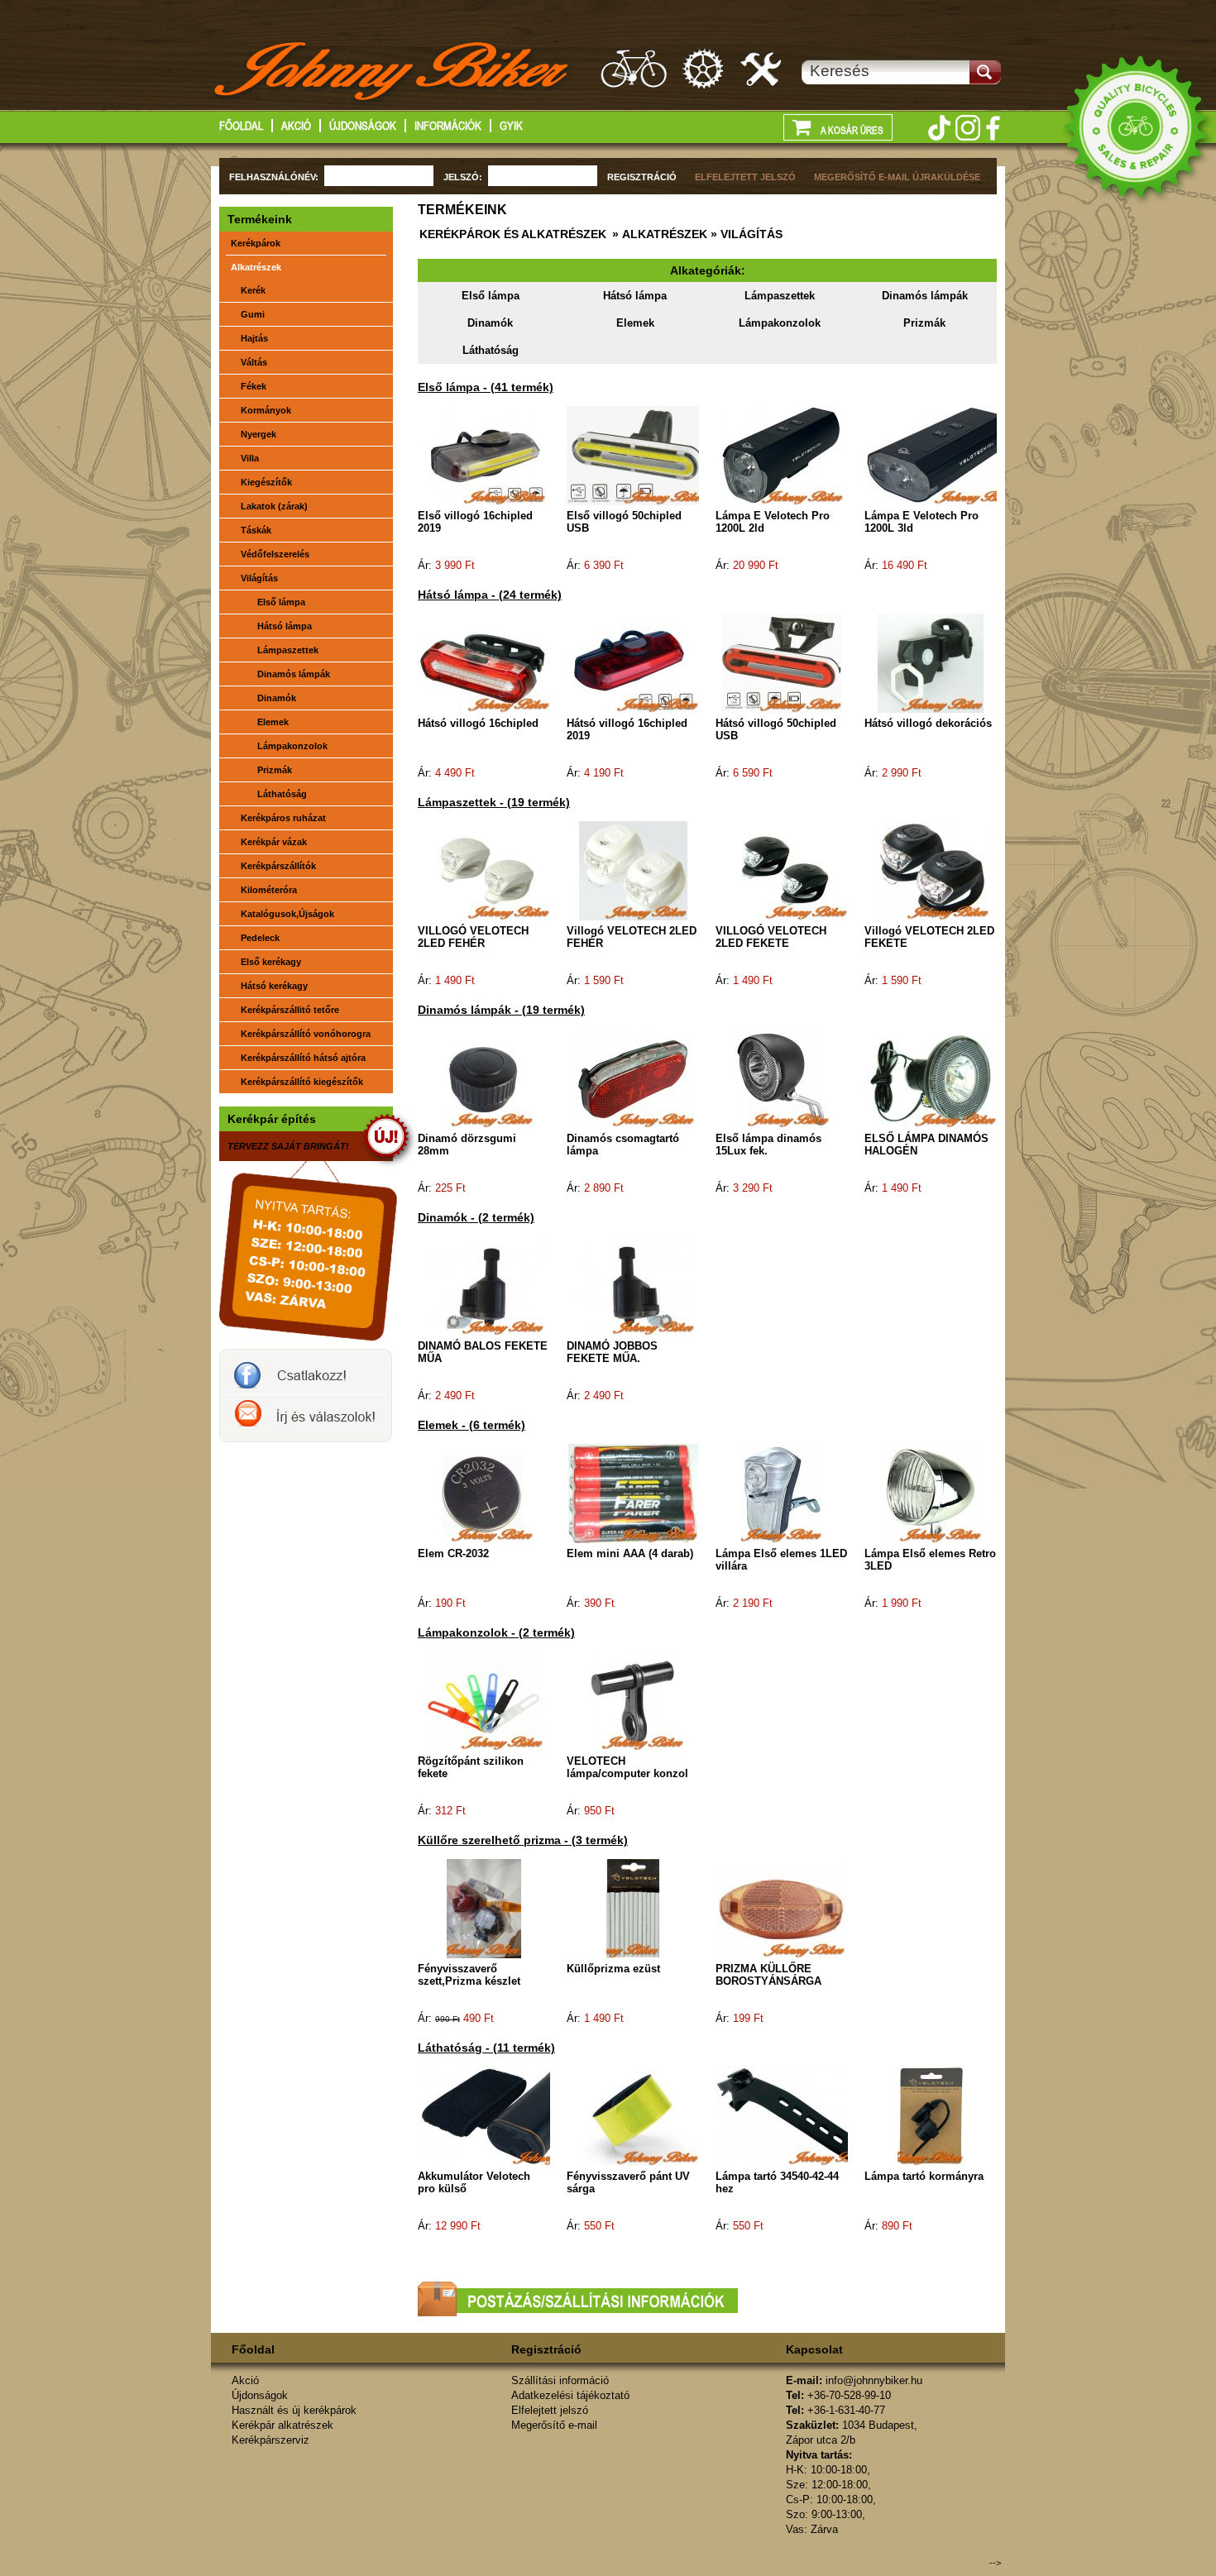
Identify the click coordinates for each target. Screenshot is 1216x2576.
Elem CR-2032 (453, 1553)
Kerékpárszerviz (762, 68)
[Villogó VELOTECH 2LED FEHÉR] (633, 870)
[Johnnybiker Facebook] (993, 128)
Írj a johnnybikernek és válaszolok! (306, 1418)
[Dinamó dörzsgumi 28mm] (484, 1078)
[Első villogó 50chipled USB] (637, 455)
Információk (448, 126)
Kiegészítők (266, 482)
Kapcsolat (814, 2349)
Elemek (635, 323)
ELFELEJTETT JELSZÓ (745, 177)
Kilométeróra (269, 890)
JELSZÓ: (463, 177)
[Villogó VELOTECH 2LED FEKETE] (931, 870)
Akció (296, 126)
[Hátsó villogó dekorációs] (931, 662)
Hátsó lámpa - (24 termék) (490, 595)
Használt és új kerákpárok (634, 68)
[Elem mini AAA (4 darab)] (633, 1493)
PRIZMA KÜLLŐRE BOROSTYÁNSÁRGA (768, 1975)
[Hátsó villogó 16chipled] (484, 662)
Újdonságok (363, 126)
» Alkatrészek (658, 234)
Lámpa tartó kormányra (924, 2176)
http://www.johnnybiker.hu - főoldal (393, 74)
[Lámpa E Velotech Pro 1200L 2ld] (782, 455)
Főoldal (241, 126)
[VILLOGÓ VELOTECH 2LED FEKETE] (782, 870)
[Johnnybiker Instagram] (968, 128)
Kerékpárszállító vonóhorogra (306, 1034)
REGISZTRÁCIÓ (642, 177)
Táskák (256, 530)
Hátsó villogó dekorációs (928, 723)
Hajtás (254, 338)
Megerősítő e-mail (554, 2425)
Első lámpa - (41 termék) (486, 387)
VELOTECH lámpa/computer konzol (627, 1767)
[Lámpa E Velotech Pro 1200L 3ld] (941, 455)
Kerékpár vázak (274, 842)
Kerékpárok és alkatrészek (513, 234)
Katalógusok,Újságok (287, 914)
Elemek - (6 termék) (472, 1425)
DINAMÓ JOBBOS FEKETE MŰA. (612, 1352)
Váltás (254, 362)
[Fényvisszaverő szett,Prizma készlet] (484, 1908)
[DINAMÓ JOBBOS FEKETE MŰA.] (633, 1285)
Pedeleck (260, 938)
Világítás (259, 578)
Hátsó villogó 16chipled (478, 723)
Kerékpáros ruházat (283, 818)
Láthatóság (491, 350)
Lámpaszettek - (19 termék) (494, 802)
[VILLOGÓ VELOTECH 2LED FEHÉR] (484, 870)
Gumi (253, 314)
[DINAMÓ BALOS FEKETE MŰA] (484, 1285)
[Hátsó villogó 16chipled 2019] (633, 662)
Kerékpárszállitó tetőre (290, 1010)
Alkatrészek (256, 267)
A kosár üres (851, 131)
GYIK (511, 126)
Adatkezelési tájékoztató (570, 2395)
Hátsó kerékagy (274, 986)
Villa (250, 458)
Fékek (254, 386)
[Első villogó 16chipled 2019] (484, 455)
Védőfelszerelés (275, 554)
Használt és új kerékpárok (294, 2410)
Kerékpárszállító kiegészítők (302, 1082)
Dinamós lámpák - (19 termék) (501, 1010)
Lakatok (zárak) (274, 506)
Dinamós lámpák (925, 296)
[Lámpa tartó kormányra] (931, 2115)
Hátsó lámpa (635, 296)
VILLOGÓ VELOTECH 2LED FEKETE (771, 937)
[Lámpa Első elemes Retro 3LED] (931, 1493)
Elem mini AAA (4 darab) (630, 1553)
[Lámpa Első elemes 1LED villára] (782, 1493)
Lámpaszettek (780, 296)
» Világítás (745, 234)
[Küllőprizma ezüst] (633, 1908)
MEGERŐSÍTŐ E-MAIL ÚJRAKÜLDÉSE (897, 177)
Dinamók (490, 323)
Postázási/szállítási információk (578, 2299)
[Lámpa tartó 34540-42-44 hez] (793, 2115)
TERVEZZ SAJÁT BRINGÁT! (288, 1146)
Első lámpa (491, 296)
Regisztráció (546, 2349)
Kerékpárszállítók (278, 866)
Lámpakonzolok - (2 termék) (496, 1632)
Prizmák (924, 323)
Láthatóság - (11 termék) (486, 2048)
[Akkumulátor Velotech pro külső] (506, 2115)
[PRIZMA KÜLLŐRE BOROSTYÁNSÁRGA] (782, 1908)
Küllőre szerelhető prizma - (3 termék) (523, 1840)
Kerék (253, 290)
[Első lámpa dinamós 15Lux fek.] (782, 1078)
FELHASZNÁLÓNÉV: (274, 177)
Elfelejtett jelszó (550, 2410)
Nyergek (259, 434)
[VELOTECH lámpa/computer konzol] (633, 1700)
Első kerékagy (271, 962)
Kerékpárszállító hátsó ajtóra (303, 1058)
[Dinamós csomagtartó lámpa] (633, 1078)
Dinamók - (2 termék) (476, 1217)
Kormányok (266, 410)
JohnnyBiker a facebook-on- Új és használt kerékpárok (306, 1372)
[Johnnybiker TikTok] (939, 128)
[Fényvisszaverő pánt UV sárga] (633, 2115)
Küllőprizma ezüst (613, 1969)
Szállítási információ (560, 2380)
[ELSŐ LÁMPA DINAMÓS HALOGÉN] (931, 1078)
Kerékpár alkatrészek (704, 68)
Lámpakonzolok (780, 323)
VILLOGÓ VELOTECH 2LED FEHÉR (473, 937)
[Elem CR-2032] (484, 1493)
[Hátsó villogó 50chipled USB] (782, 662)
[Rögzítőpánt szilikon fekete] (484, 1700)
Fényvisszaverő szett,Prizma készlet (469, 1975)
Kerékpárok (256, 243)
